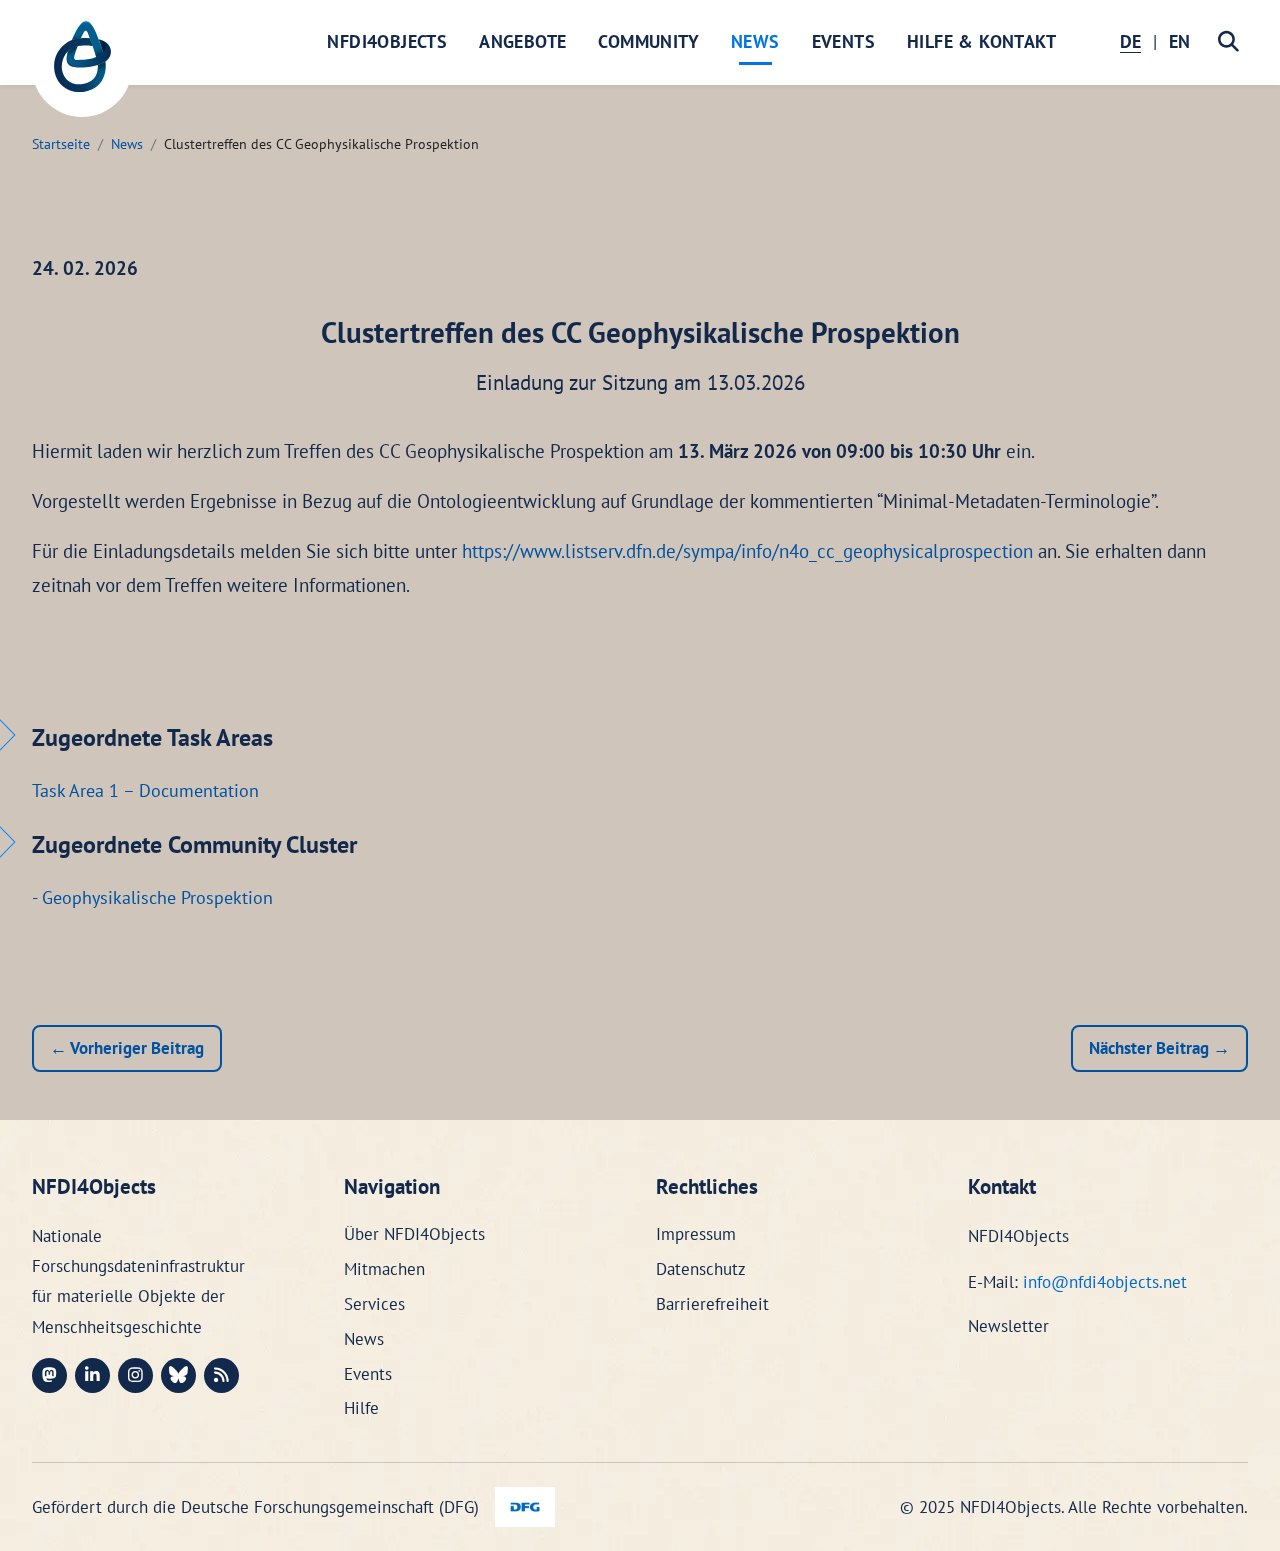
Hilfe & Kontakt (981, 41)
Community (648, 41)
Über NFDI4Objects (414, 1234)
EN (1179, 41)
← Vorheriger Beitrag (127, 1048)
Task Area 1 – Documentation (145, 790)
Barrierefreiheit (712, 1304)
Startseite (61, 144)
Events (843, 41)
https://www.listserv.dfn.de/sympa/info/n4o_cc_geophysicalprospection (747, 551)
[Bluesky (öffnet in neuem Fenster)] (178, 1375)
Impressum (696, 1234)
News (755, 41)
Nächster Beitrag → (1159, 1048)
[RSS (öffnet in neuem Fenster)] (221, 1375)
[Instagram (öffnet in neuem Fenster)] (135, 1375)
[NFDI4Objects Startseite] (82, 67)
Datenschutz (701, 1269)
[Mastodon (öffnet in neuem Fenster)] (49, 1375)
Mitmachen (384, 1269)
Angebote (522, 41)
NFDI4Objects (387, 41)
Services (374, 1304)
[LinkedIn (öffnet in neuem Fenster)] (92, 1375)
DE (1130, 41)
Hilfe (361, 1408)
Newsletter (1008, 1326)
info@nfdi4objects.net (1105, 1282)
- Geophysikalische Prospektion (152, 897)
